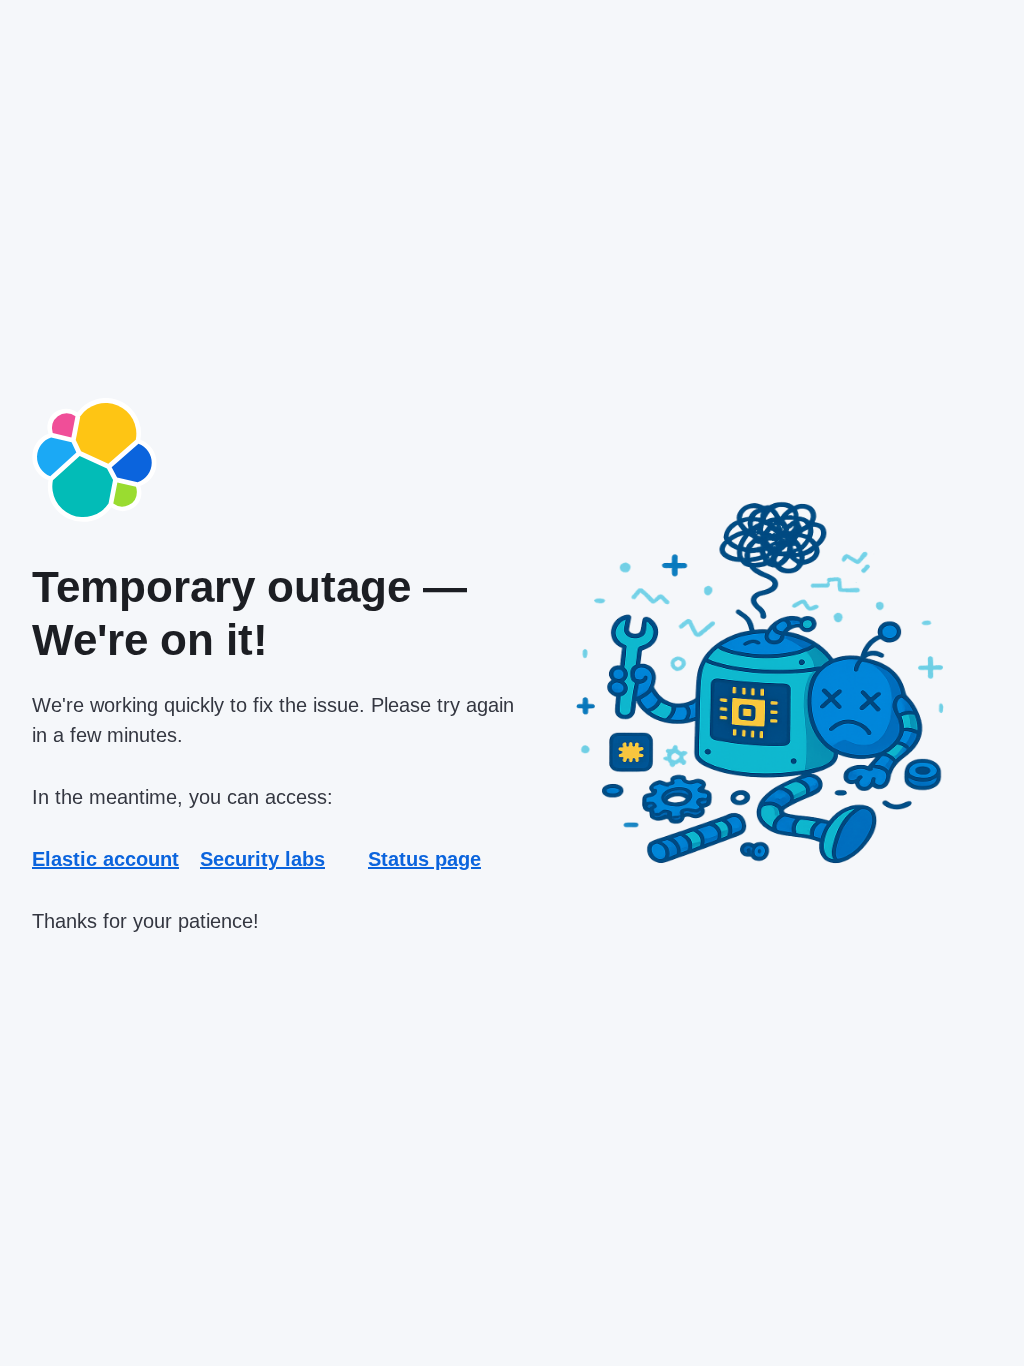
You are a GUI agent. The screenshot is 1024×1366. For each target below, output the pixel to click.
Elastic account (105, 859)
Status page (424, 859)
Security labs (262, 859)
